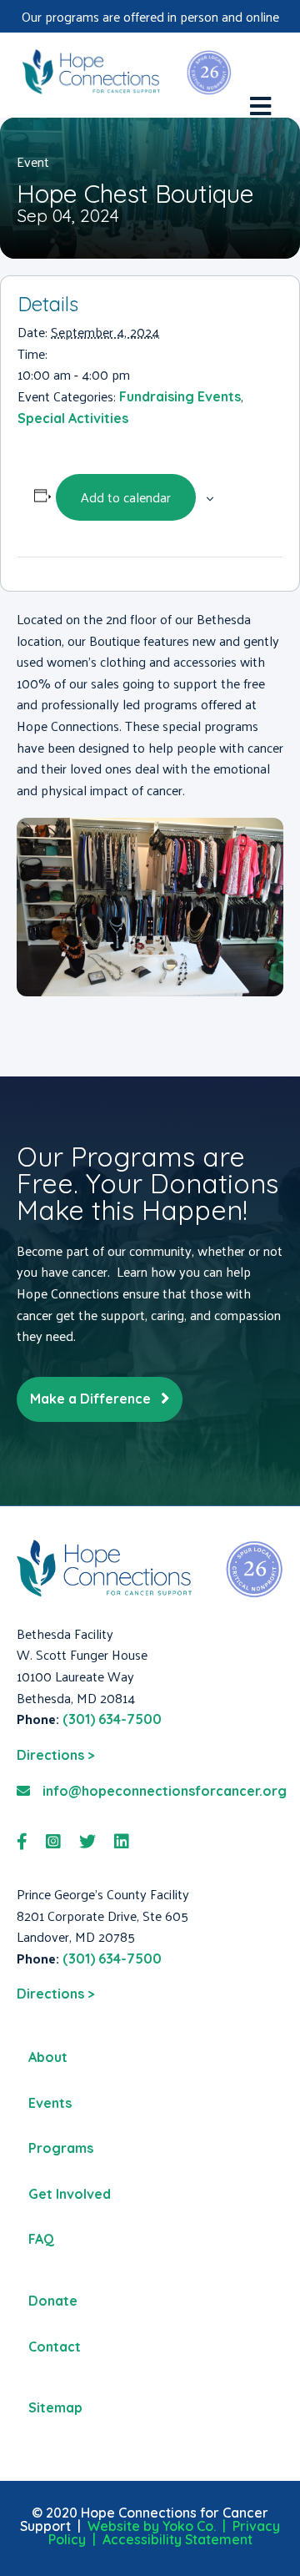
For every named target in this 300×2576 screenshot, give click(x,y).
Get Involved (70, 2194)
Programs (61, 2148)
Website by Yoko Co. (152, 2526)
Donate (53, 2301)
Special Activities (73, 418)
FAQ (41, 2239)
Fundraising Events (180, 396)
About (48, 2057)
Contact (55, 2347)
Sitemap (55, 2407)
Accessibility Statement (177, 2539)
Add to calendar (126, 497)
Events (50, 2103)
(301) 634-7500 (112, 1719)
